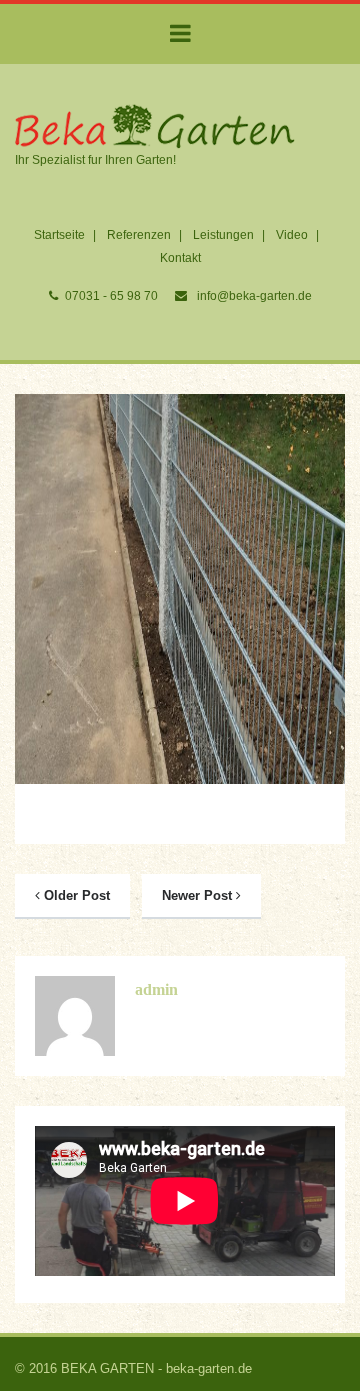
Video (292, 235)
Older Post (75, 895)
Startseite (59, 235)
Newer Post (199, 895)
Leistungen (223, 235)
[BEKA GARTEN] (155, 126)
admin (156, 989)
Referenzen (139, 235)
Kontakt (180, 258)
